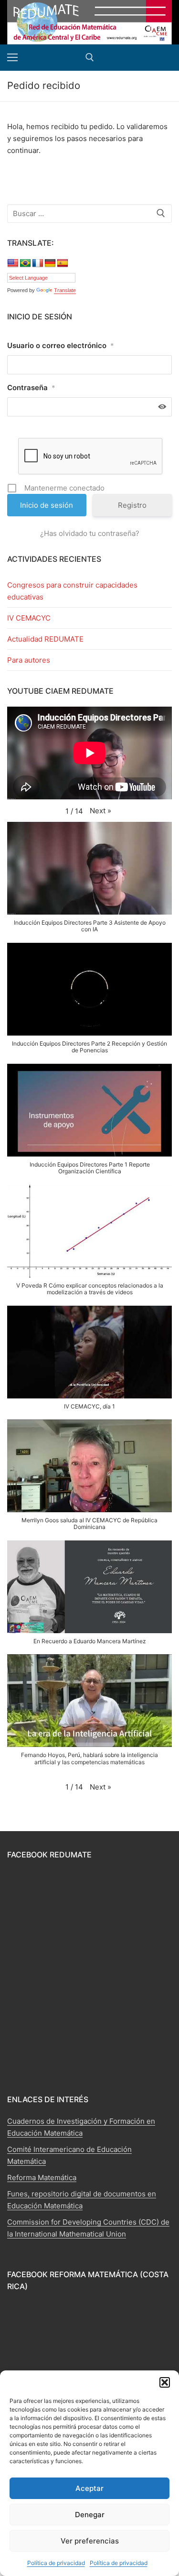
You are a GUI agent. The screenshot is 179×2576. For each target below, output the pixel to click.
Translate (65, 290)
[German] (50, 263)
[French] (38, 263)
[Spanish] (63, 263)
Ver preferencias (90, 2541)
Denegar (90, 2515)
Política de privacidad (56, 2563)
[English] (13, 263)
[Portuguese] (25, 263)
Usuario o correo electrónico (61, 345)
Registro (132, 505)
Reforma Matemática (42, 2178)
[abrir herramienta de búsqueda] (90, 57)
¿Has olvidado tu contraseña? (90, 533)
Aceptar (89, 2488)
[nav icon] (12, 58)
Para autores (29, 660)
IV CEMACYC (29, 618)
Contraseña (31, 387)
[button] (165, 2382)
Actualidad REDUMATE (45, 639)
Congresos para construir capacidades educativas (72, 591)
